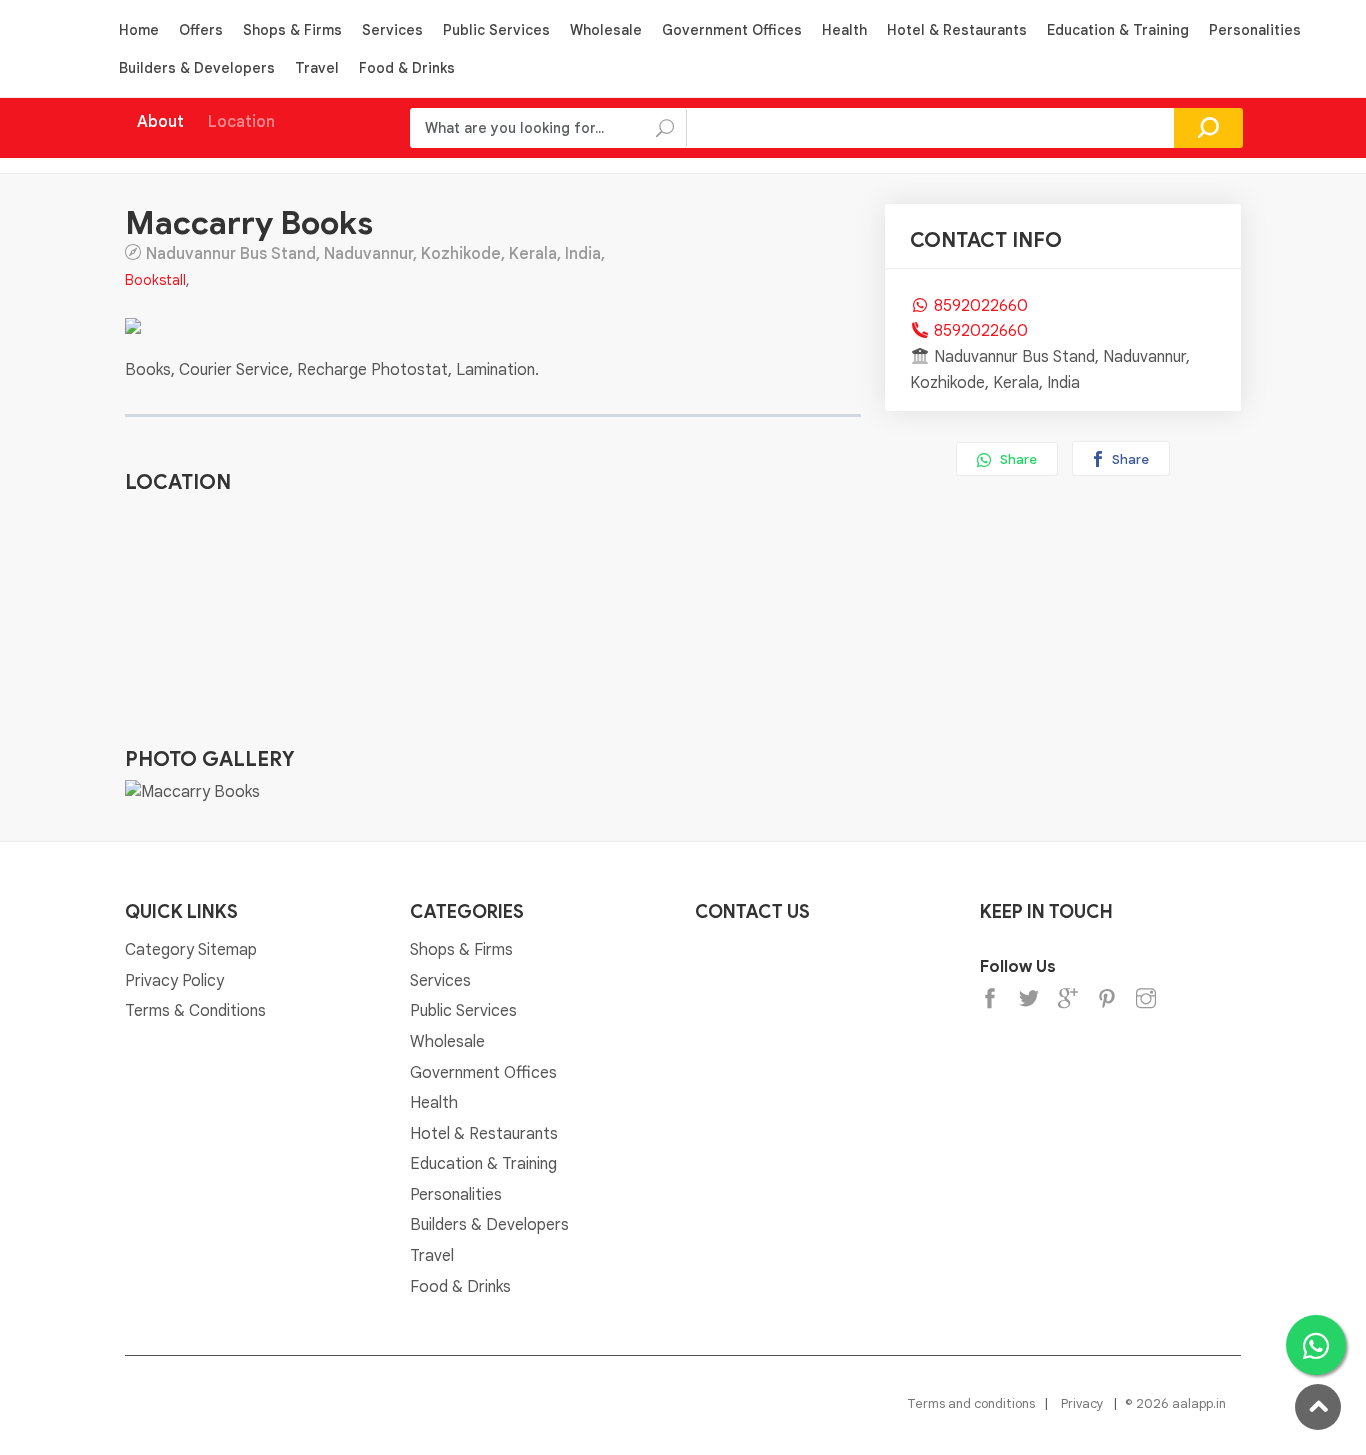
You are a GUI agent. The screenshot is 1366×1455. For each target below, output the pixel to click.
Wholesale (606, 30)
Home (139, 30)
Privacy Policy (174, 981)
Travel (317, 68)
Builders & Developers (197, 68)
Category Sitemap (191, 950)
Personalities (1255, 30)
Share (1017, 459)
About (160, 122)
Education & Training (1118, 30)
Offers (201, 30)
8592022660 (981, 306)
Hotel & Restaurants (957, 30)
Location (241, 122)
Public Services (496, 30)
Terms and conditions (971, 1403)
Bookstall (155, 280)
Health (844, 30)
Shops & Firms (292, 30)
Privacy (1082, 1403)
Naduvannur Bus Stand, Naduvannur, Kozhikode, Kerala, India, (375, 253)
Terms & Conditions (195, 1011)
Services (392, 30)
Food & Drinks (407, 68)
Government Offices (732, 30)
